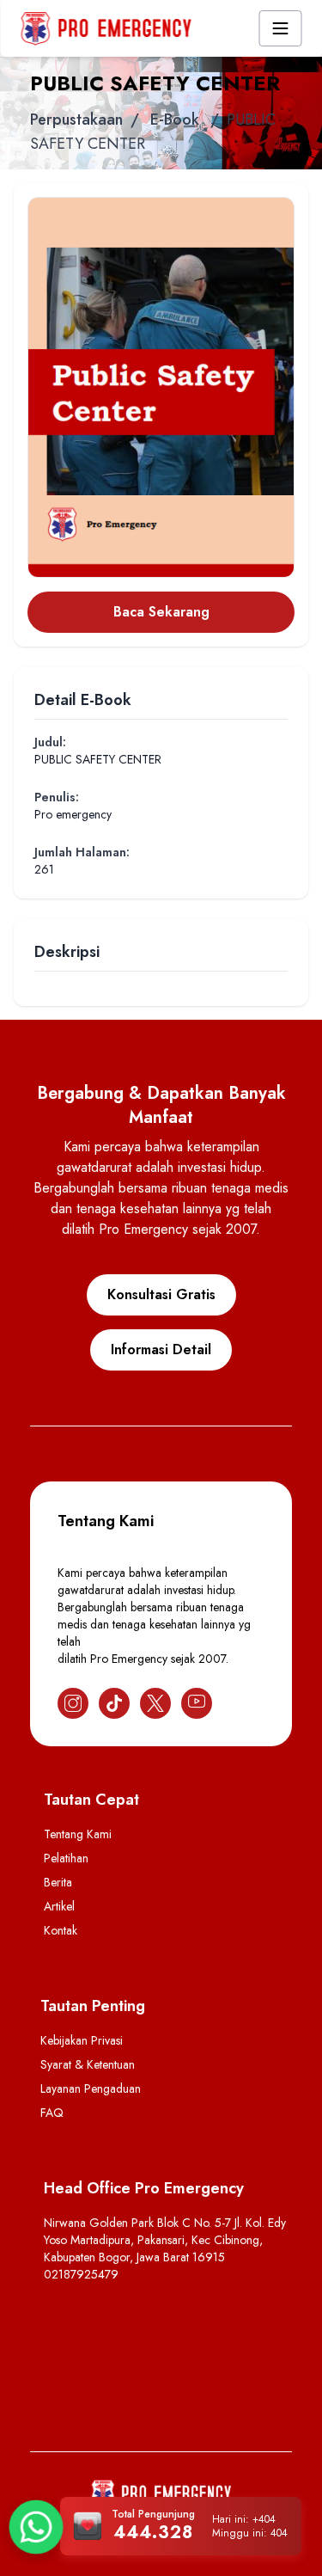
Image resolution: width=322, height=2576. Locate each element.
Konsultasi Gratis (161, 1294)
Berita (58, 1882)
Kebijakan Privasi (82, 2040)
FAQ (52, 2113)
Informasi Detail (161, 1349)
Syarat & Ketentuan (88, 2064)
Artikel (59, 1906)
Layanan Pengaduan (91, 2088)
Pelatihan (66, 1858)
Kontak (61, 1930)
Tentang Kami (78, 1834)
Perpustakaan (76, 120)
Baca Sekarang (161, 612)
